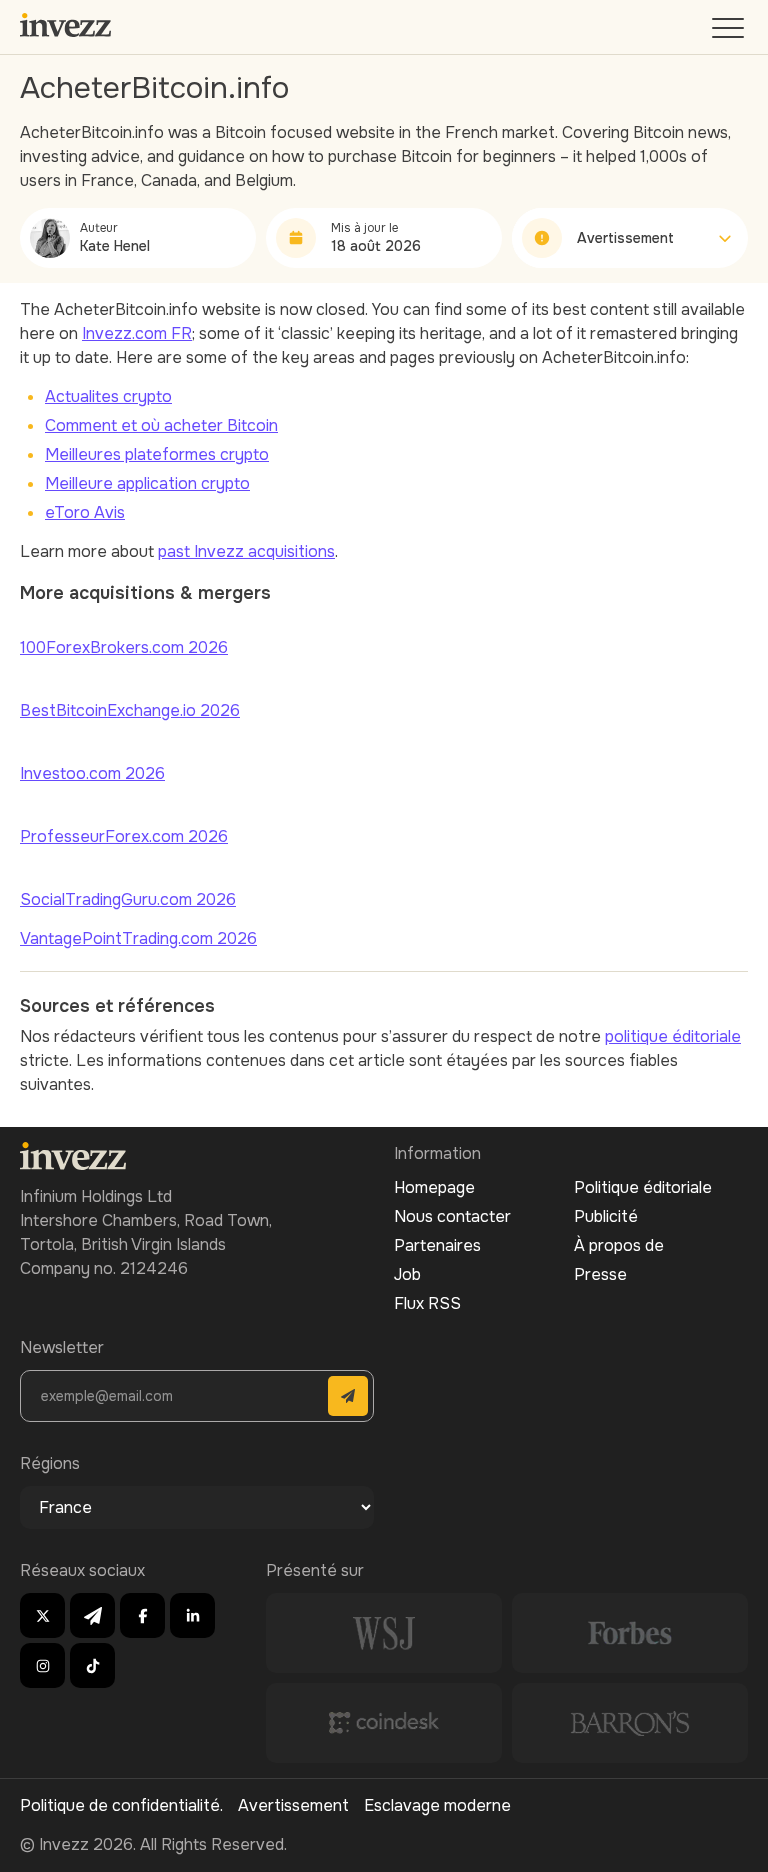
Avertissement (293, 1805)
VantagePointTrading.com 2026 (138, 938)
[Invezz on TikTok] (92, 1665)
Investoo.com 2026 (92, 773)
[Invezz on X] (42, 1615)
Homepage (434, 1187)
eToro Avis (85, 512)
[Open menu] (730, 32)
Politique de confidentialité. (121, 1805)
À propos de (619, 1245)
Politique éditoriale (643, 1187)
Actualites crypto (108, 396)
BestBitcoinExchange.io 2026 (130, 710)
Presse (600, 1274)
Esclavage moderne (437, 1805)
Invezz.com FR (137, 333)
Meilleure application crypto (147, 483)
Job (407, 1274)
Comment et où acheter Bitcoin (161, 425)
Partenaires (437, 1245)
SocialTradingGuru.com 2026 (128, 899)
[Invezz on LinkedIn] (192, 1615)
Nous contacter (452, 1216)
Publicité (606, 1216)
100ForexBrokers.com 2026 (124, 647)
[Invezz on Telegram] (92, 1615)
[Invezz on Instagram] (42, 1665)
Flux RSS (427, 1303)
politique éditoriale (673, 1036)
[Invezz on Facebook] (142, 1615)
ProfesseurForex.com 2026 (124, 836)
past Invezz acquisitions (246, 551)
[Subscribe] (348, 1396)
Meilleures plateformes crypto (157, 454)
